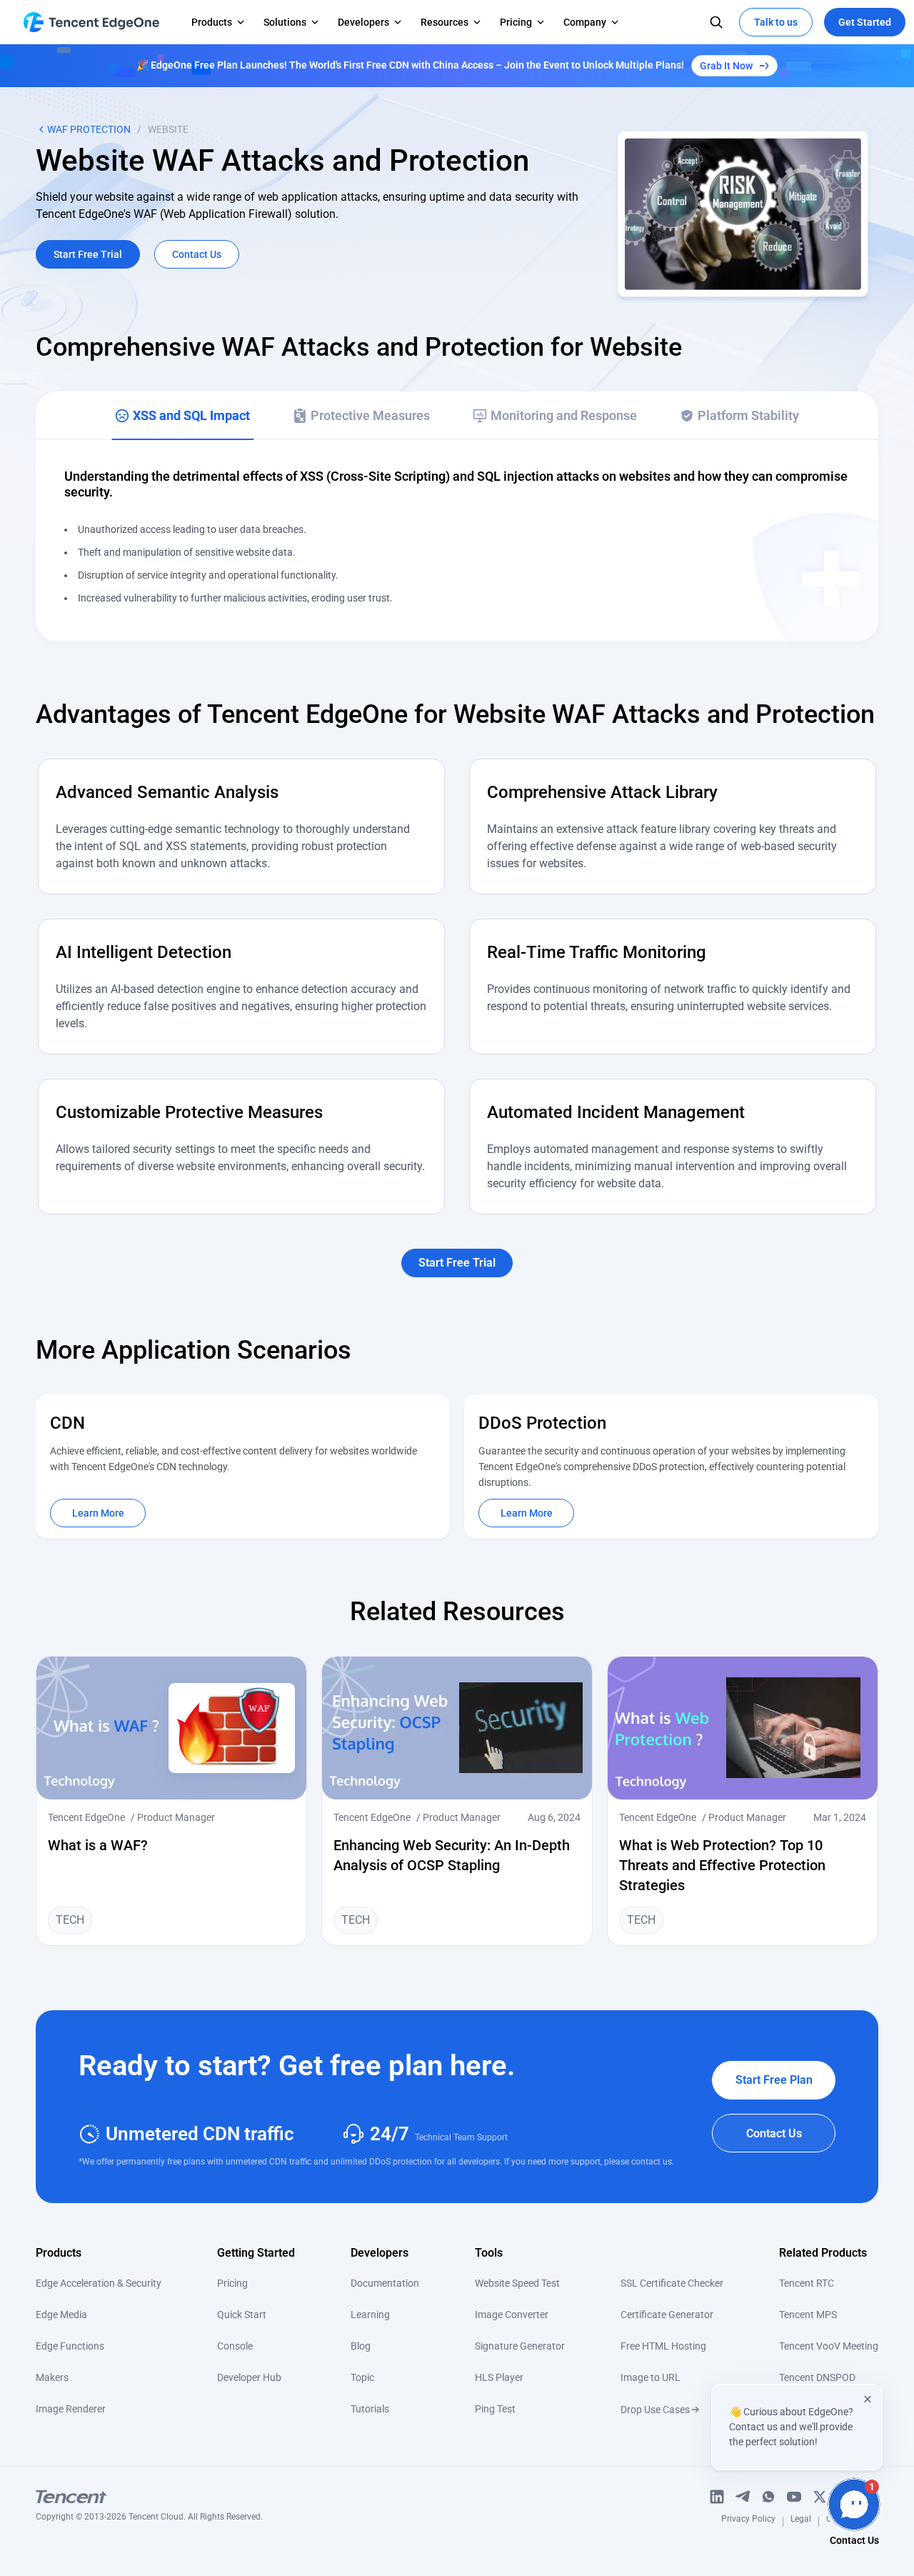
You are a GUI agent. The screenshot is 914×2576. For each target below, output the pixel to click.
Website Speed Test (517, 2283)
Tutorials (370, 2409)
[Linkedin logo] (717, 2497)
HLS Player (499, 2377)
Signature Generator (520, 2346)
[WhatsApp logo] (768, 2497)
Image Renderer (71, 2409)
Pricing (232, 2283)
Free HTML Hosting (663, 2346)
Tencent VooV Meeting (829, 2346)
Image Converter (512, 2315)
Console (235, 2346)
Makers (52, 2377)
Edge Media (61, 2315)
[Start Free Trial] (457, 1245)
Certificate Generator (667, 2315)
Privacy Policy (748, 2521)
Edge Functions (70, 2346)
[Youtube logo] (794, 2497)
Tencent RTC (807, 2283)
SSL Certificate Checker (672, 2283)
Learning (370, 2315)
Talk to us (776, 22)
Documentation (385, 2283)
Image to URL (651, 2377)
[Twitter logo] (820, 2497)
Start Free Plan (774, 2080)
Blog (361, 2346)
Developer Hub (249, 2377)
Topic (362, 2377)
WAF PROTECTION (89, 129)
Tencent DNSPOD (817, 2377)
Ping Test (495, 2409)
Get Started (865, 22)
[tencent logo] (149, 2497)
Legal (801, 2521)
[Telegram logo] (743, 2497)
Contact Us (774, 2133)
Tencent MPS (808, 2315)
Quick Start (242, 2315)
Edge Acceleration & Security (99, 2283)
